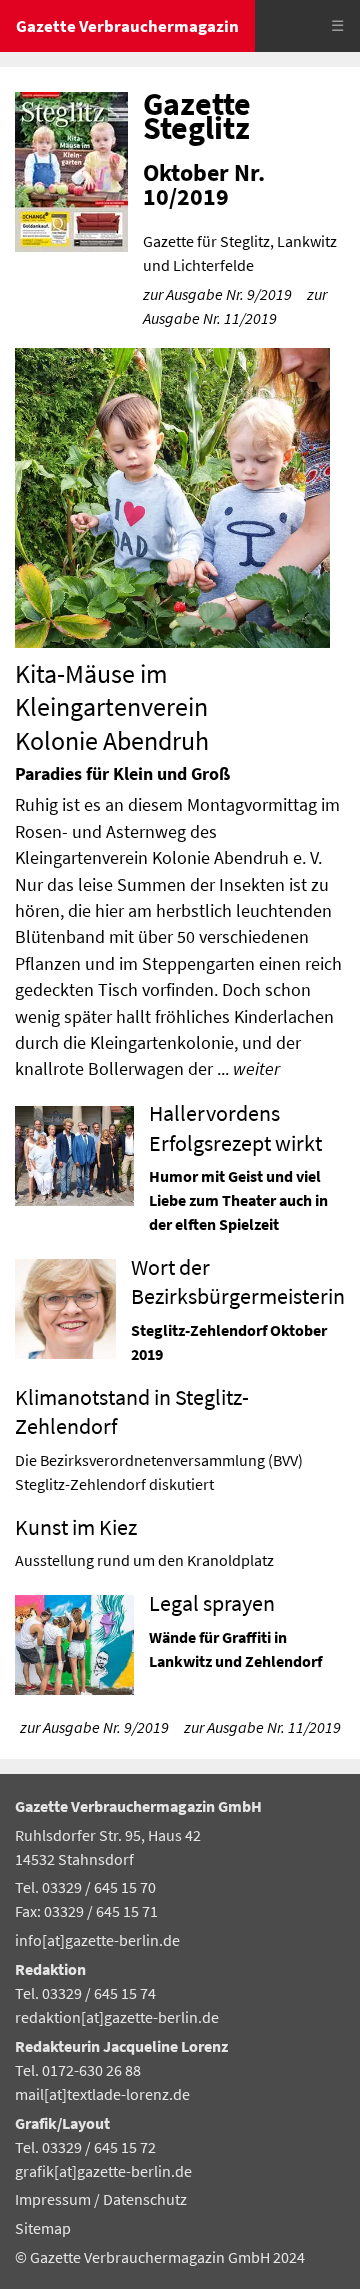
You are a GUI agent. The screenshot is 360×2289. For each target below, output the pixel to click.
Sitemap (43, 2228)
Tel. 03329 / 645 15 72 (85, 2147)
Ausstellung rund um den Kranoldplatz (144, 1560)
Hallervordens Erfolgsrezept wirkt (235, 1127)
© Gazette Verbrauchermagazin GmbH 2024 (160, 2257)
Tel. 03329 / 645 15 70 (85, 1887)
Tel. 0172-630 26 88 (78, 2070)
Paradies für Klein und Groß (122, 774)
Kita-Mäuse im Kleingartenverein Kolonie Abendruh (112, 707)
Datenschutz (145, 2199)
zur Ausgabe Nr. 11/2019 (262, 1727)
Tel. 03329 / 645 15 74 (85, 1993)
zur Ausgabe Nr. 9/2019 (217, 294)
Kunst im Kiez (76, 1527)
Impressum (54, 2199)
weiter (256, 1069)
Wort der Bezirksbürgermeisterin (238, 1281)
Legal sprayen (212, 1603)
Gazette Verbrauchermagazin (127, 26)
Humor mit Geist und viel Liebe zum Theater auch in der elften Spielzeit (238, 1200)
